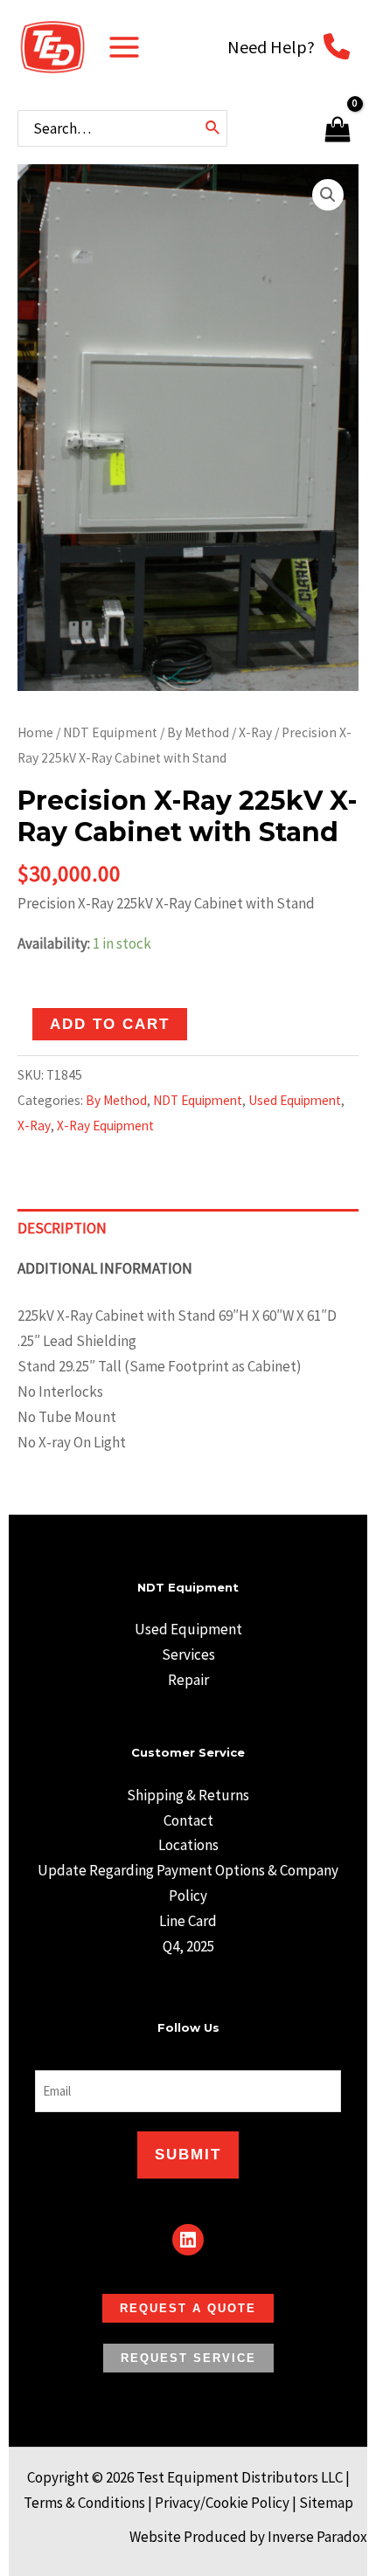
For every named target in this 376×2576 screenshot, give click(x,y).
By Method (198, 732)
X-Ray (255, 732)
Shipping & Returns (188, 1795)
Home (35, 732)
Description (62, 1228)
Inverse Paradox (317, 2537)
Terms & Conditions (84, 2503)
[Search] (213, 128)
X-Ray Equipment (105, 1126)
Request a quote (188, 2308)
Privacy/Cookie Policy (222, 2503)
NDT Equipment (110, 732)
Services (188, 1654)
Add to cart (110, 1024)
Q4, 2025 (188, 1946)
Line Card (188, 1921)
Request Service (188, 2358)
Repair (188, 1680)
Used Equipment (295, 1100)
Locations (188, 1845)
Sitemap (326, 2503)
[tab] (188, 1229)
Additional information (105, 1268)
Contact (188, 1820)
